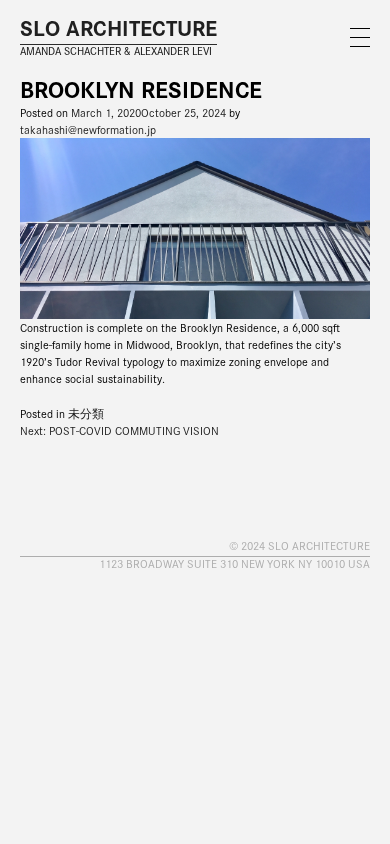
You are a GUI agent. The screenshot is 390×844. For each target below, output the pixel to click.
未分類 (86, 413)
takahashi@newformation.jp (88, 129)
